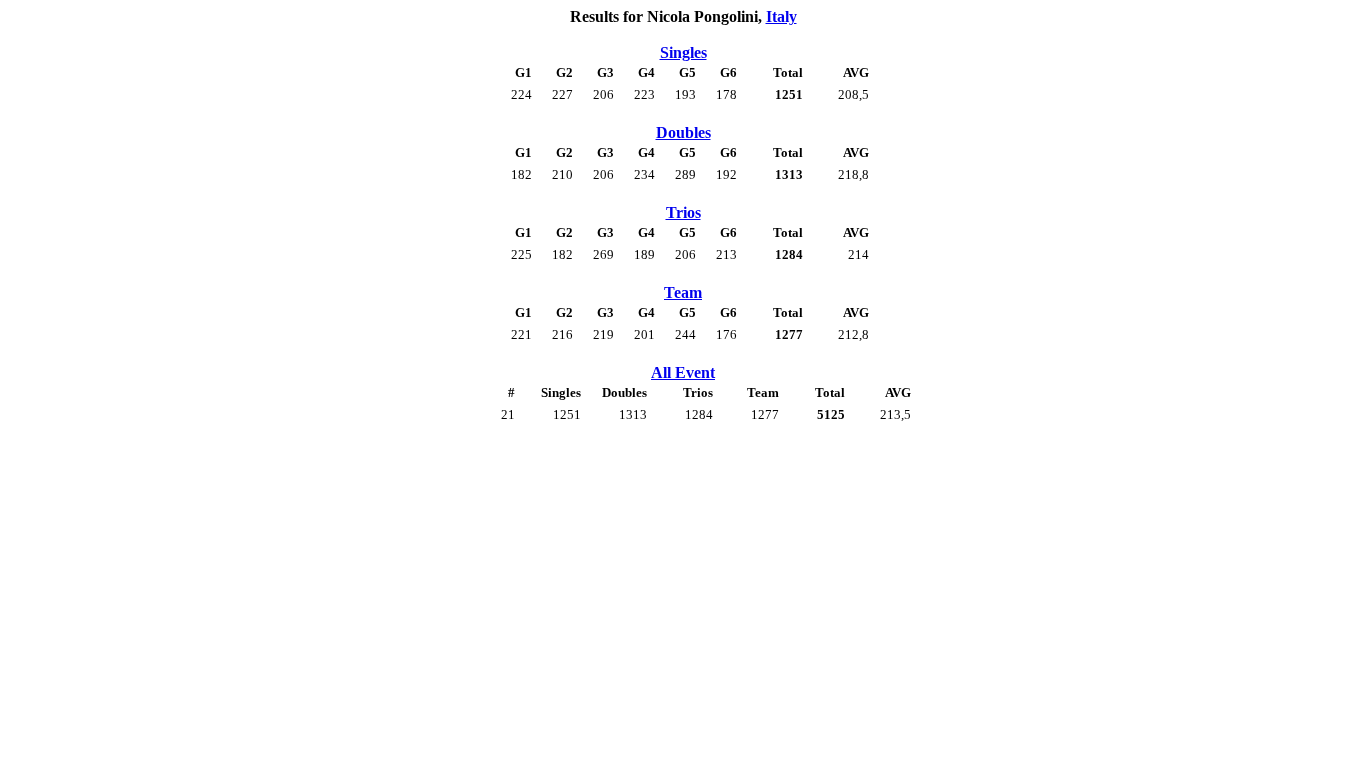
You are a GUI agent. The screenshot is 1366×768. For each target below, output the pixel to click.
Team (683, 292)
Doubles (683, 132)
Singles (683, 52)
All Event (683, 372)
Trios (683, 212)
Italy (781, 16)
